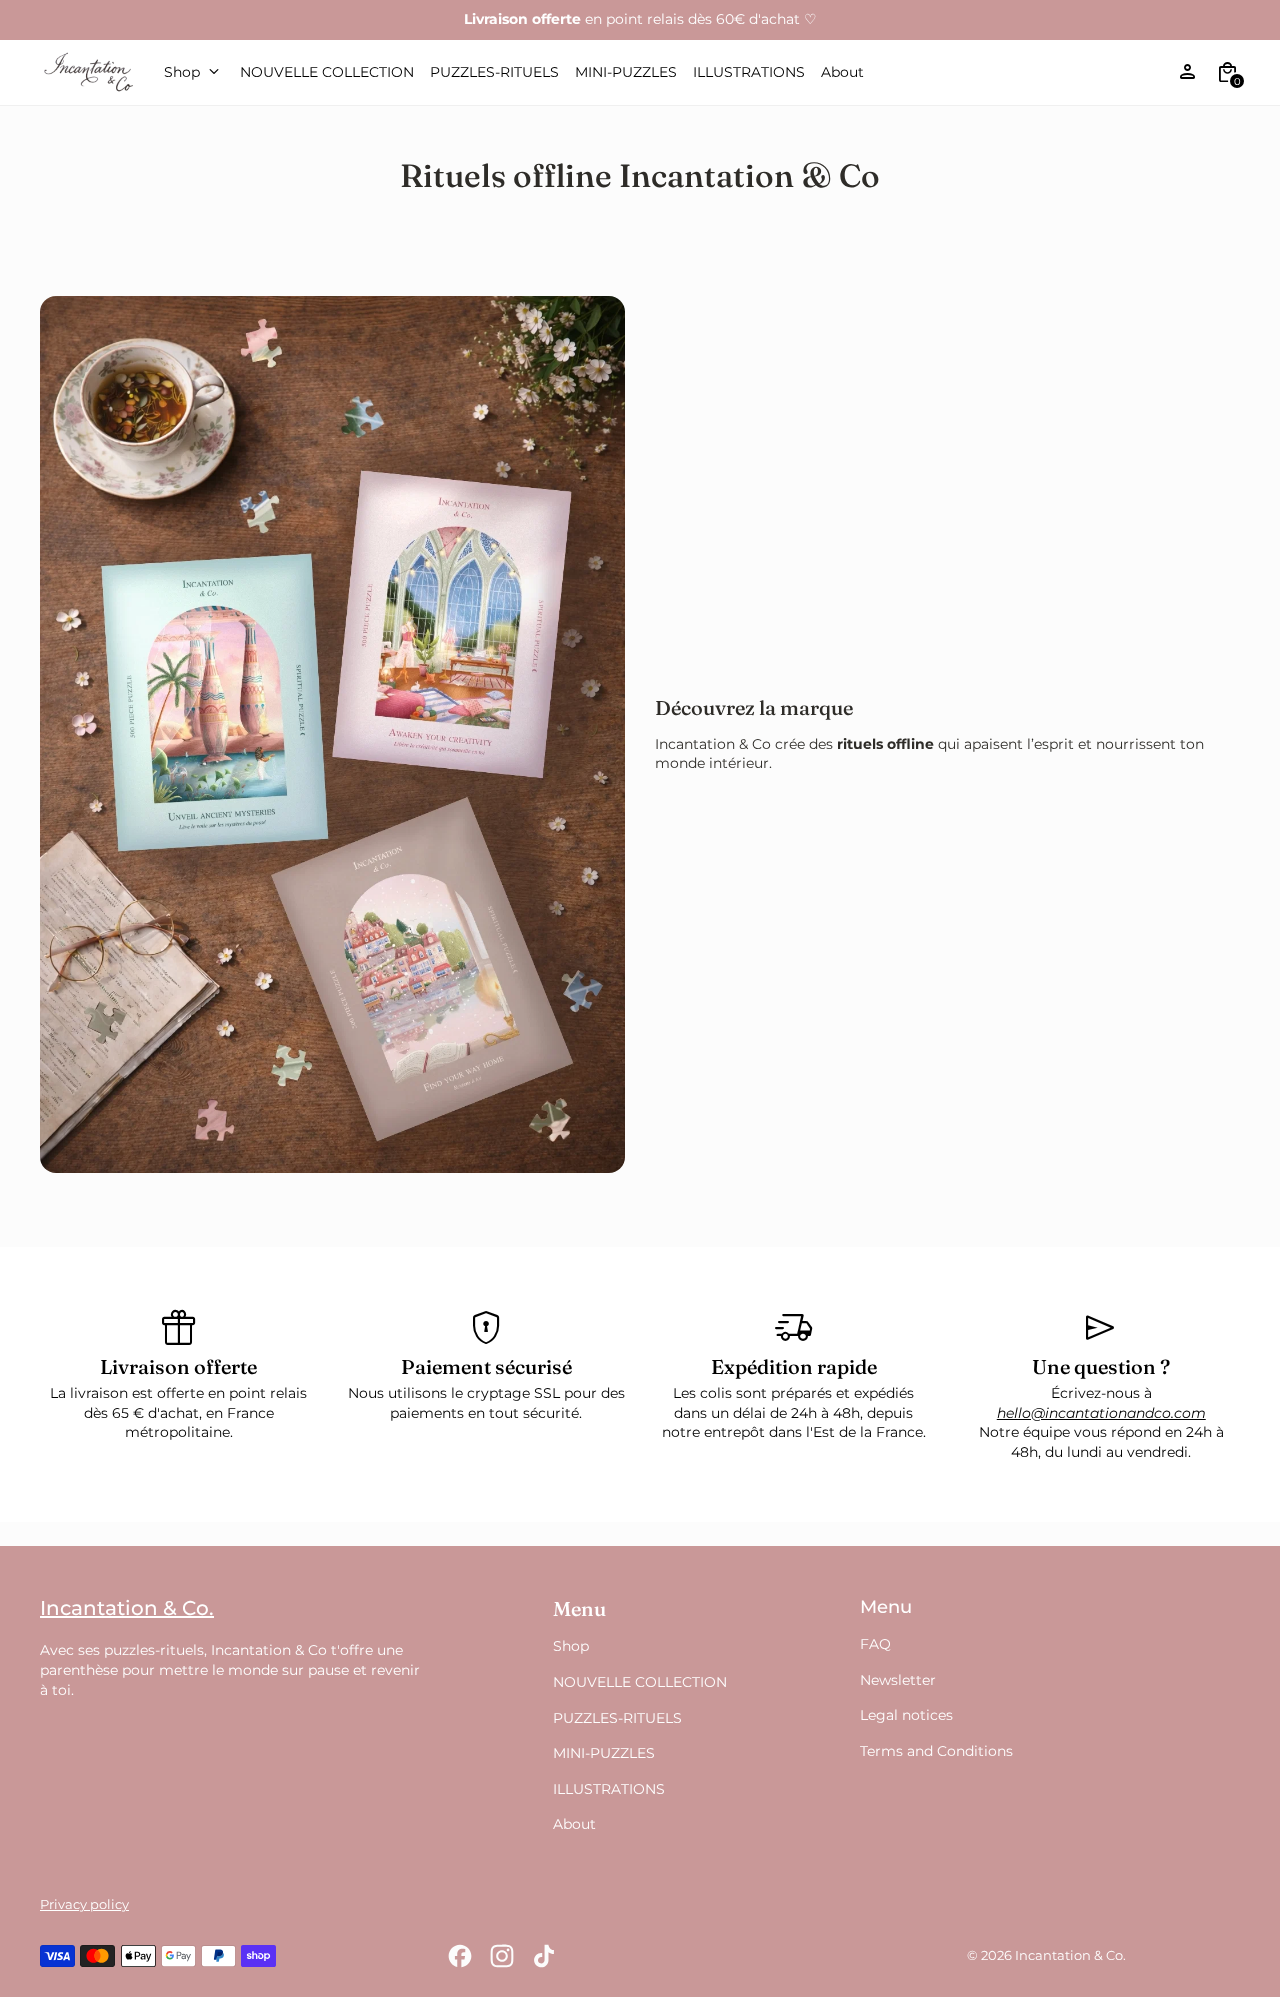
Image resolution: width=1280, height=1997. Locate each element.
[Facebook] (460, 1956)
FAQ (875, 1644)
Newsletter (898, 1680)
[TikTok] (544, 1956)
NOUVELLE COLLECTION (640, 1682)
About (574, 1824)
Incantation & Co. (1070, 1955)
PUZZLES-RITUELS (617, 1718)
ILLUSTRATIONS (609, 1789)
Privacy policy (84, 1904)
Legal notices (906, 1715)
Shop (571, 1646)
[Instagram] (502, 1956)
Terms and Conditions (936, 1751)
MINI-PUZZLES (604, 1753)
